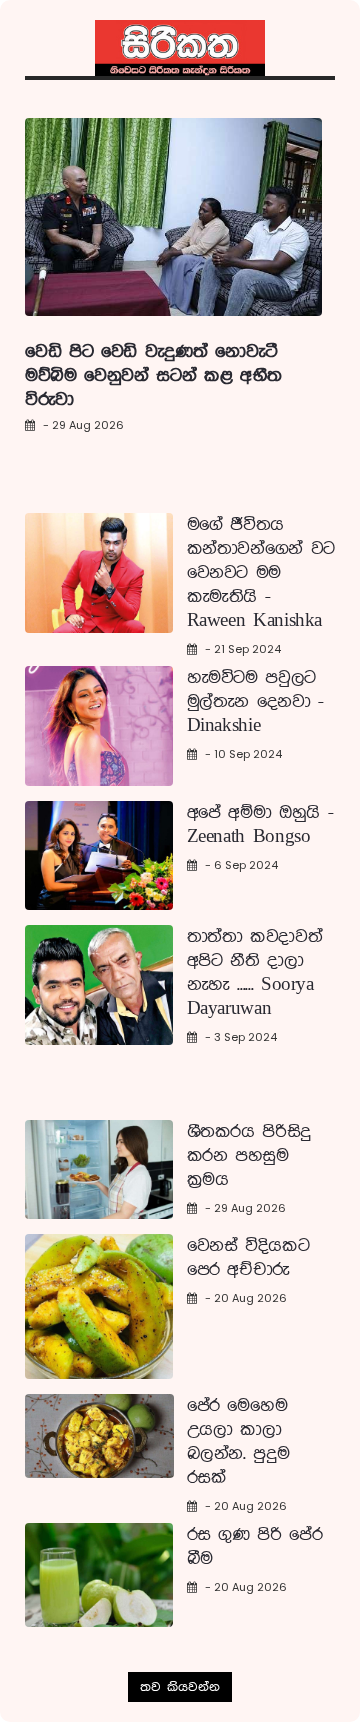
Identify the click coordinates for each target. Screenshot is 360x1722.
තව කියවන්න (180, 1687)
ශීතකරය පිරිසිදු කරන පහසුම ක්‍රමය (249, 1156)
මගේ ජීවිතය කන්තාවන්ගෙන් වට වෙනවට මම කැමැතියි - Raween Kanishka (261, 573)
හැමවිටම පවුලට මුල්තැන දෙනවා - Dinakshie (255, 702)
